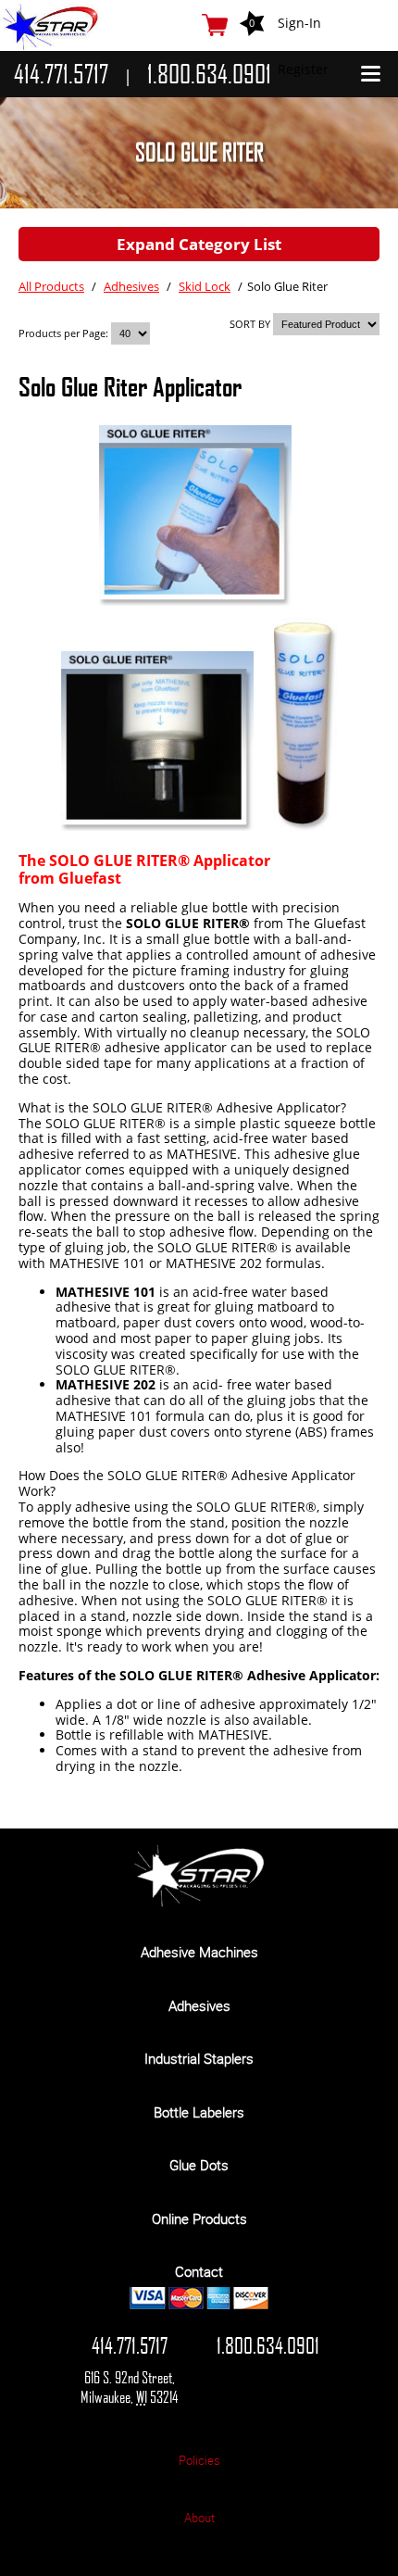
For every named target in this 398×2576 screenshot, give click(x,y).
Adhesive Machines (199, 1952)
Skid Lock (205, 286)
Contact (199, 2271)
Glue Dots (199, 2165)
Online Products (199, 2218)
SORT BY (250, 324)
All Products (51, 286)
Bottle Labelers (199, 2112)
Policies (199, 2460)
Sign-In (299, 23)
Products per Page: (65, 333)
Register (303, 69)
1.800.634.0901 (268, 2345)
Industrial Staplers (199, 2058)
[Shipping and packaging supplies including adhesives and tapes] (199, 1902)
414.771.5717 (130, 2345)
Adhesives (131, 286)
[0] (215, 25)
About (199, 2518)
